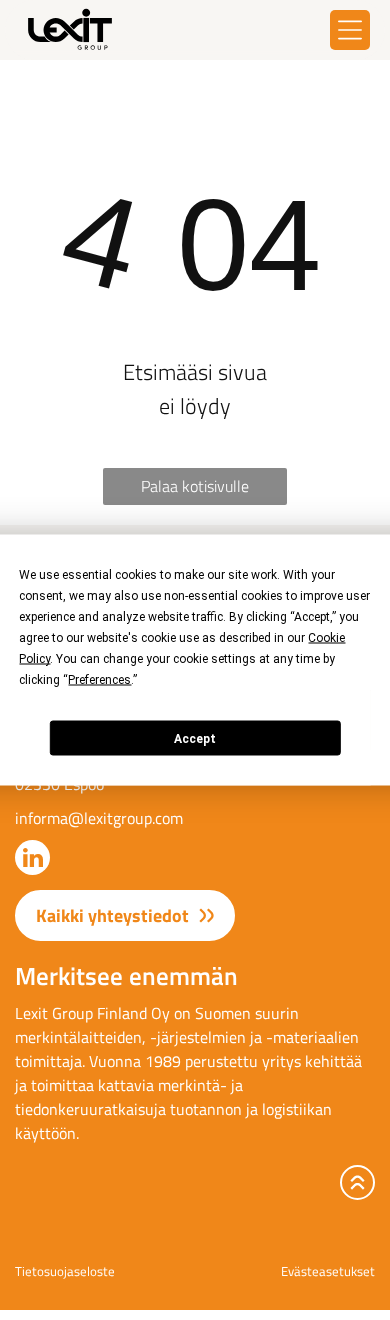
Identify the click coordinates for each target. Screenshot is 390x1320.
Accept (195, 738)
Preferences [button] (99, 680)
